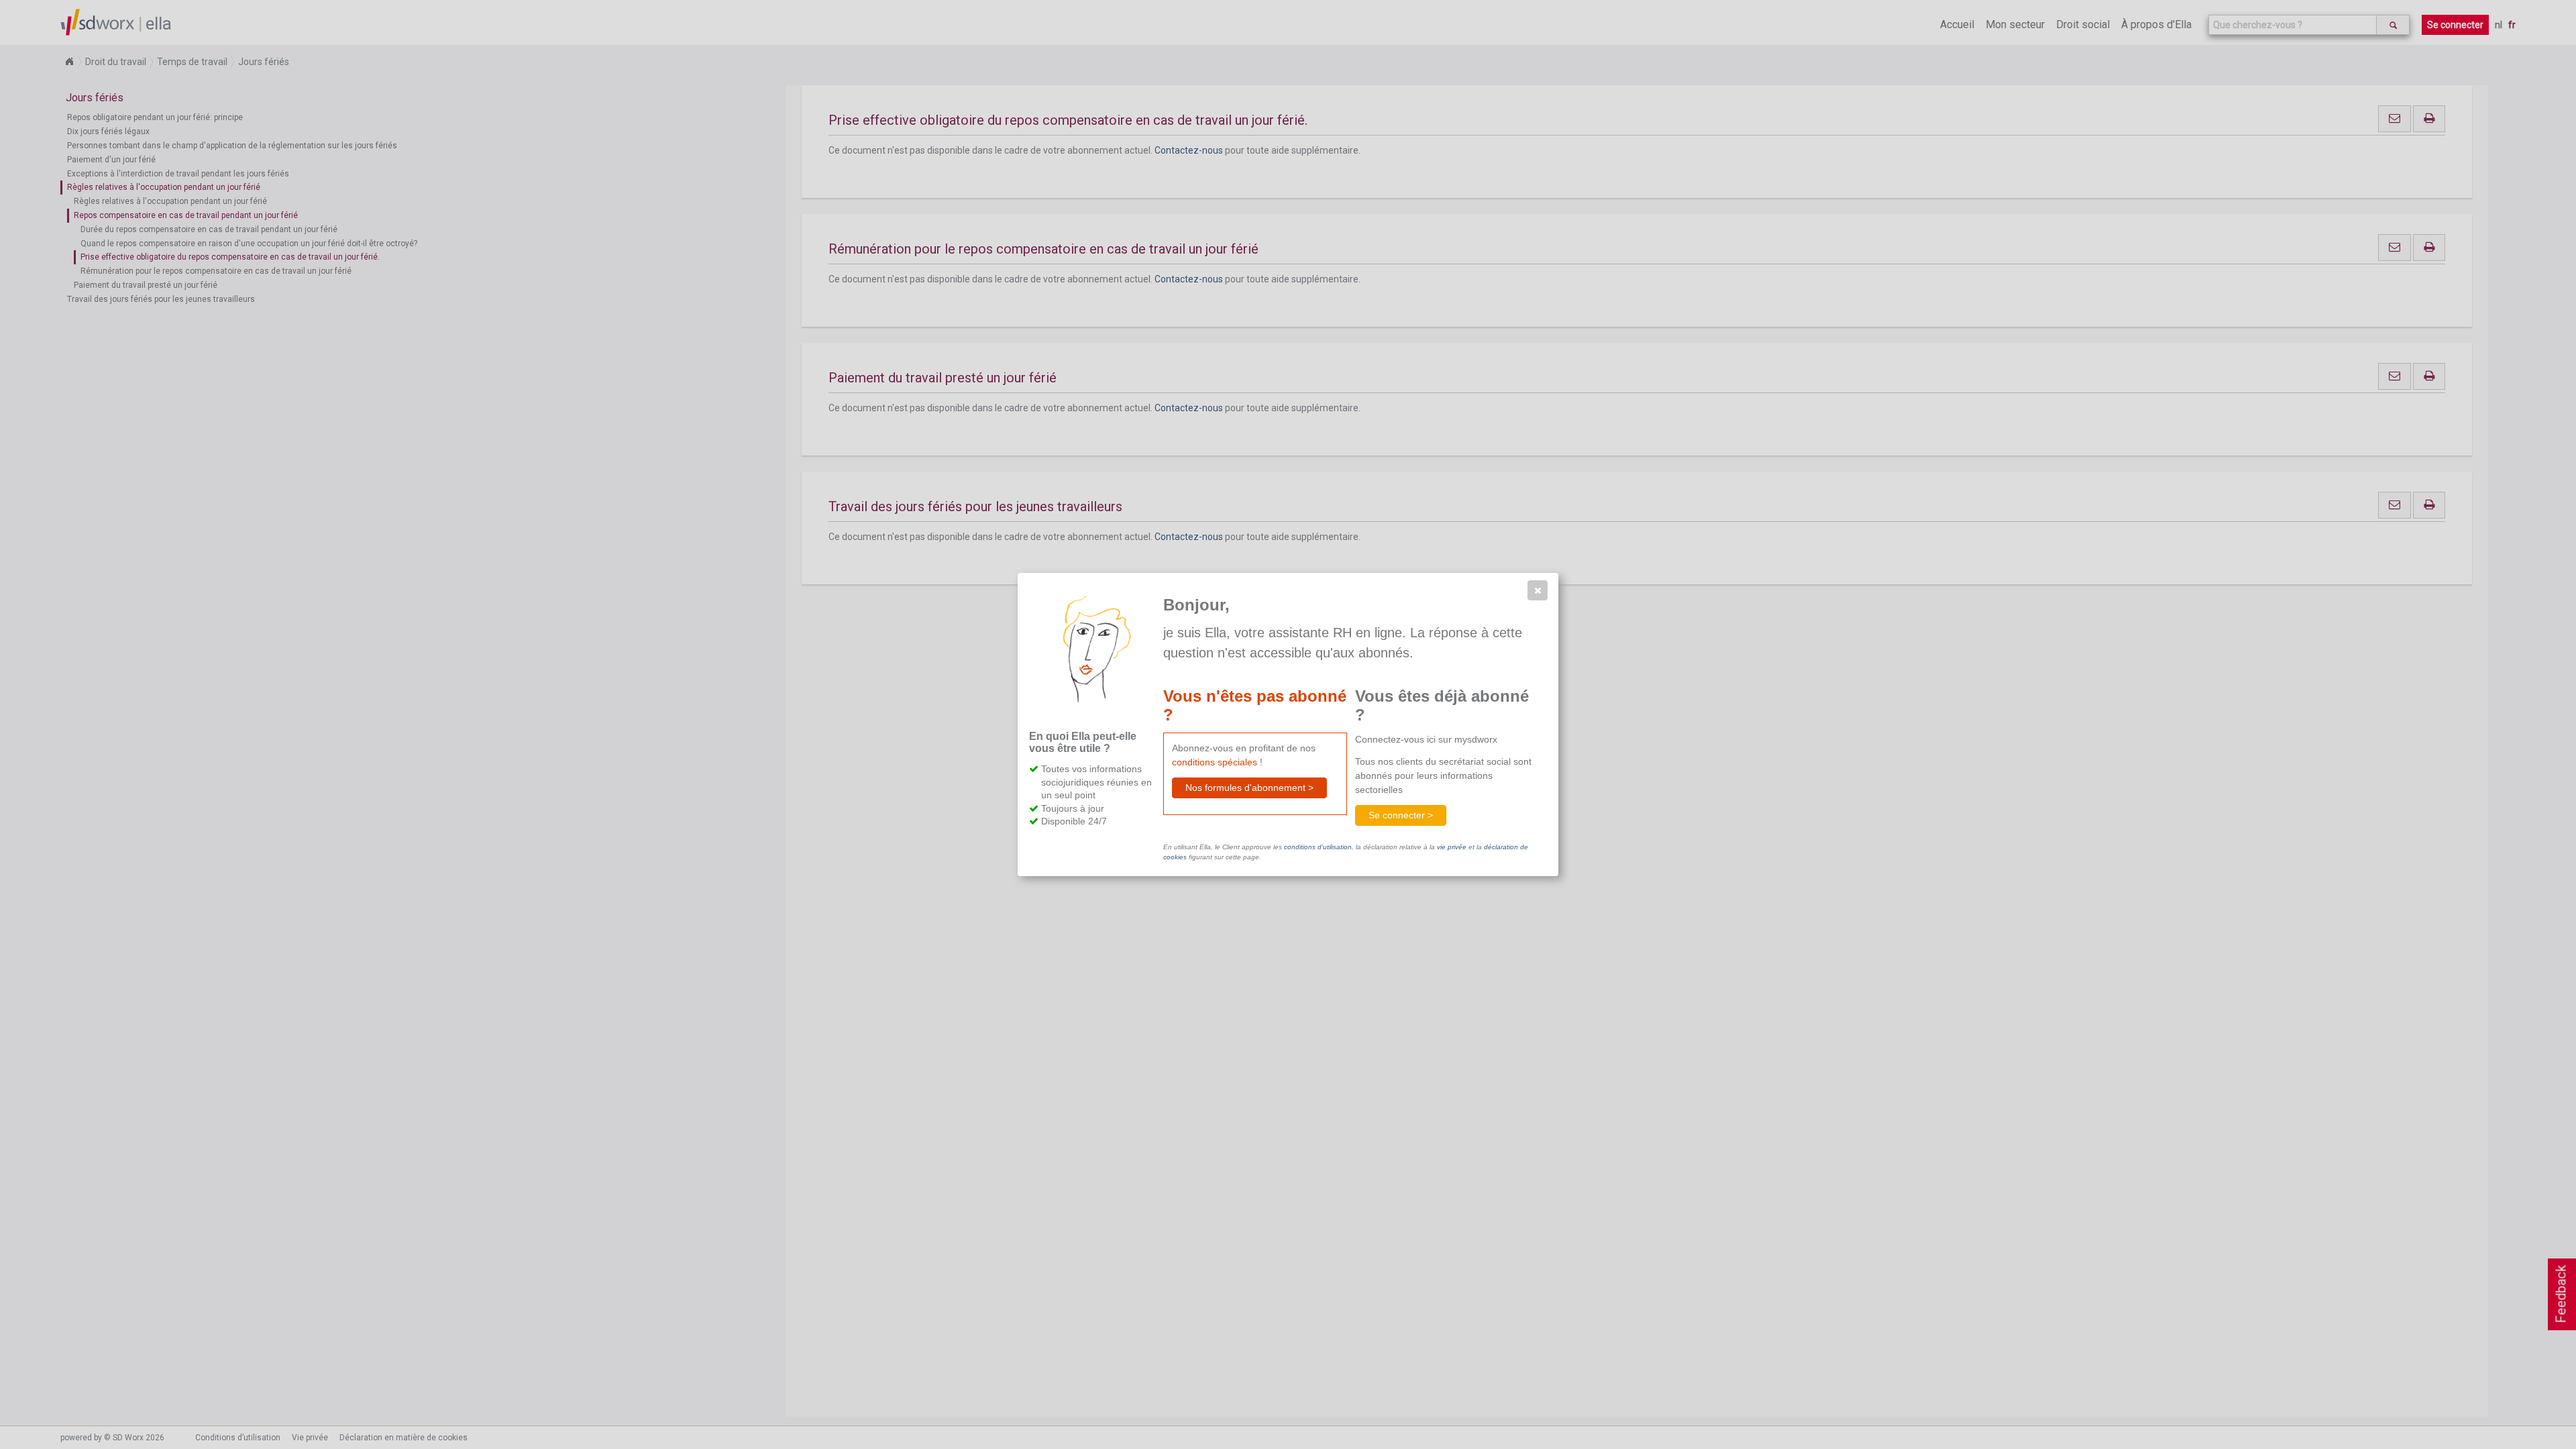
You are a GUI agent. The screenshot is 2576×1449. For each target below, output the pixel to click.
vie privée (1452, 847)
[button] (1538, 590)
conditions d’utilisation (1318, 847)
